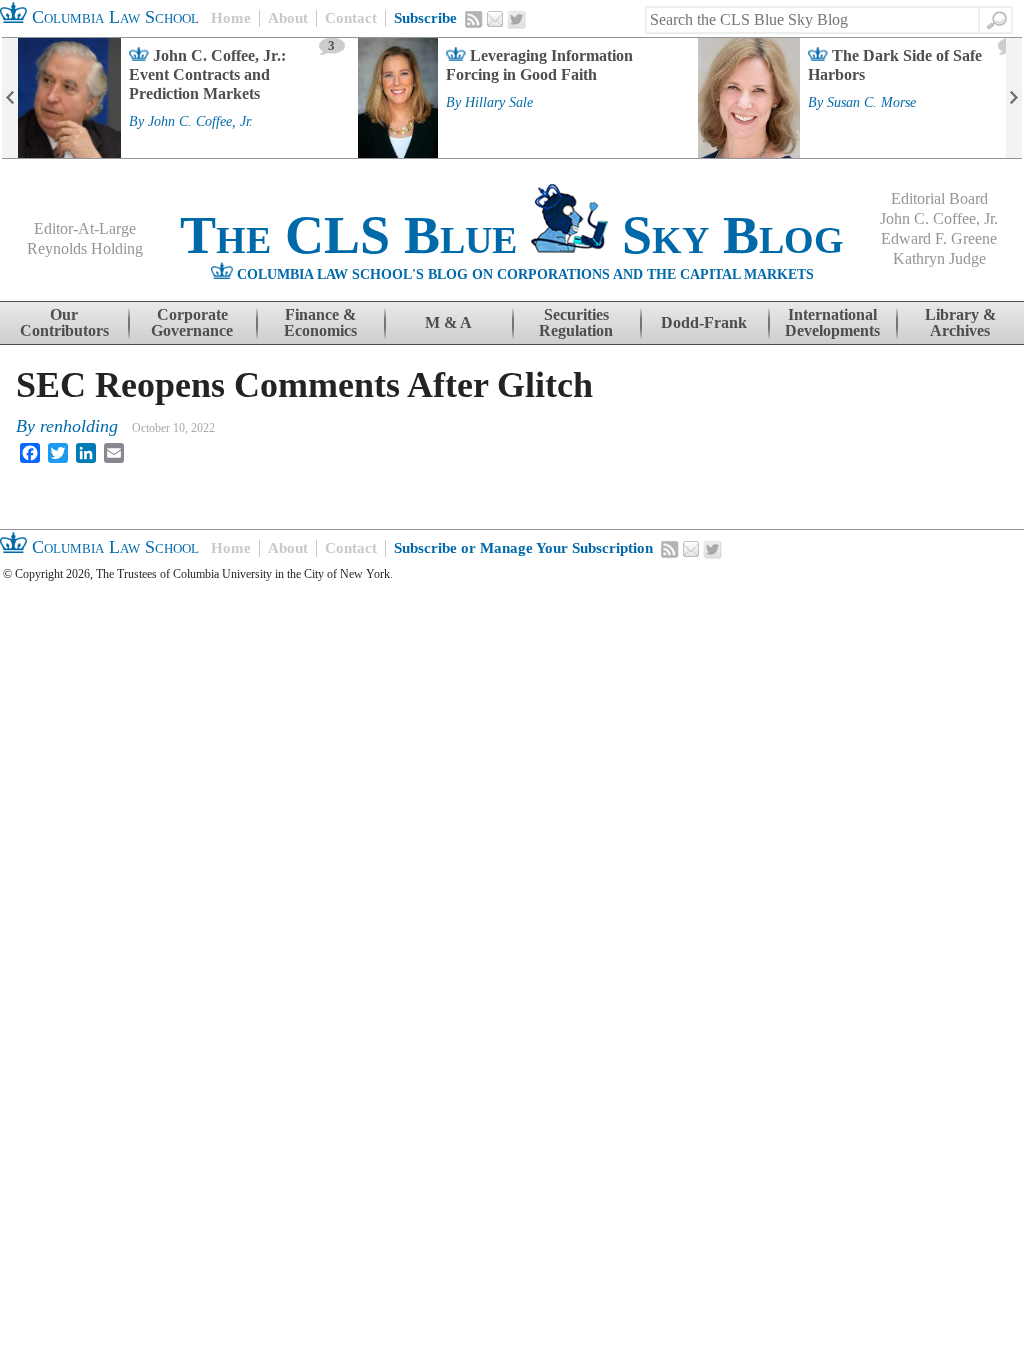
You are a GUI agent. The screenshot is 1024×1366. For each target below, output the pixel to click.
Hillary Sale (499, 103)
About (288, 18)
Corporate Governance (192, 322)
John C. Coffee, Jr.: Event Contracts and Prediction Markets (207, 74)
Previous (10, 98)
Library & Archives (960, 322)
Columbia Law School (113, 17)
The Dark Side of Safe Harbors (895, 65)
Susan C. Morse (871, 103)
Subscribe (425, 18)
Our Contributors (64, 322)
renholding (79, 426)
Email (495, 19)
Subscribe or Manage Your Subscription (523, 548)
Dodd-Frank (704, 322)
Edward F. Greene (939, 238)
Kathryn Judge (939, 258)
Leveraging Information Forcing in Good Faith (539, 65)
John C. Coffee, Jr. (200, 122)
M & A (448, 322)
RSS (474, 19)
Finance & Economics (320, 322)
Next (1014, 98)
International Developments (832, 322)
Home (231, 18)
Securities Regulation (576, 322)
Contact (351, 18)
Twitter (517, 20)
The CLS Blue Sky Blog (512, 235)
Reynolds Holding (85, 248)
